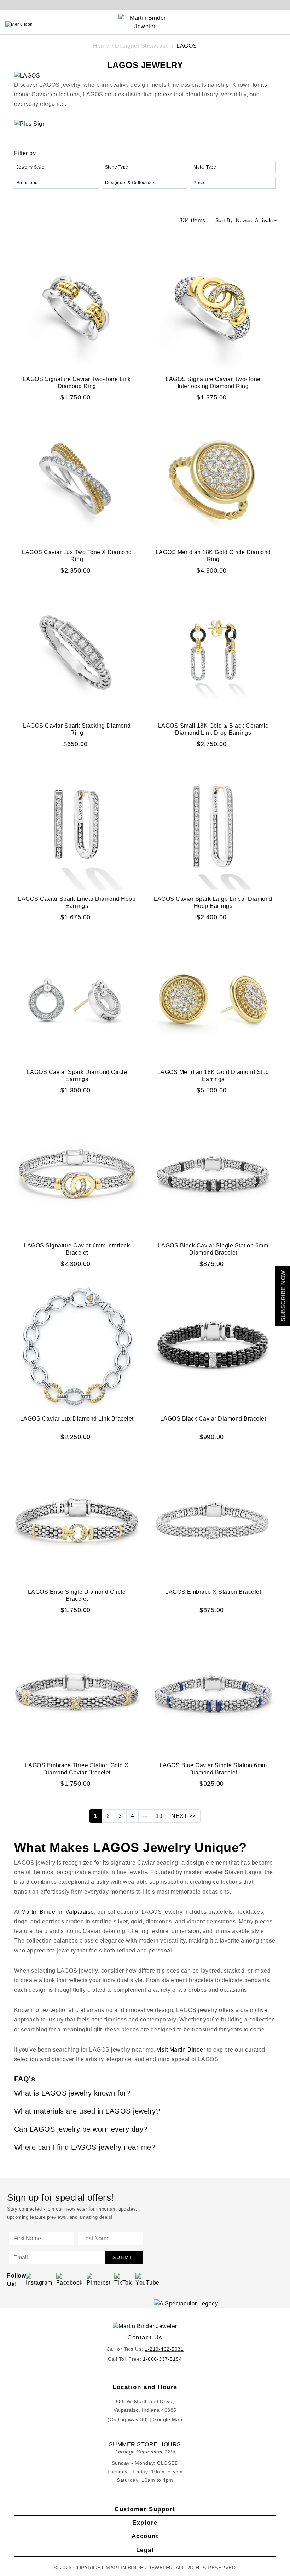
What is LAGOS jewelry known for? (72, 2093)
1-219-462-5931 (164, 2349)
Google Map (167, 2419)
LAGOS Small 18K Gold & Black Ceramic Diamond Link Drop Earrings (213, 729)
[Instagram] (39, 2279)
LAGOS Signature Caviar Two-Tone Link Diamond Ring (77, 383)
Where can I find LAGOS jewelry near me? (85, 2147)
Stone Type (117, 167)
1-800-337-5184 (162, 2359)
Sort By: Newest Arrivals (244, 220)
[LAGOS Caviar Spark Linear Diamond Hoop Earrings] (77, 826)
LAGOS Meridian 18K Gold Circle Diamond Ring (213, 556)
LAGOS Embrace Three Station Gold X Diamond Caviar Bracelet (77, 1769)
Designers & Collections (130, 183)
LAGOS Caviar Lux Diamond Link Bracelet (77, 1419)
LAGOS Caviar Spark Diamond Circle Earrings (77, 1076)
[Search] (250, 24)
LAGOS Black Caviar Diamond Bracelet (213, 1419)
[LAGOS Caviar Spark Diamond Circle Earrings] (77, 1000)
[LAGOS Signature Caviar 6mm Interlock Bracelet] (77, 1173)
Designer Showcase (142, 46)
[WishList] (266, 24)
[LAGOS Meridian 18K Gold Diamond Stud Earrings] (213, 1000)
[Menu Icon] (19, 24)
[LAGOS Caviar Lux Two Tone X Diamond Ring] (77, 480)
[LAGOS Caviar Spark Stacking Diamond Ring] (77, 653)
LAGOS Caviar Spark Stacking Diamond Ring (77, 729)
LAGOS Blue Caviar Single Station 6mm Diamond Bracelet (213, 1769)
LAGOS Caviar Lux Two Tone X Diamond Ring (77, 556)
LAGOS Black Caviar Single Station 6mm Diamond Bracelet (213, 1249)
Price (199, 183)
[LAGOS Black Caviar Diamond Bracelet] (213, 1346)
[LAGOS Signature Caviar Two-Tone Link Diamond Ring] (77, 306)
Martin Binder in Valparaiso (58, 1912)
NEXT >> (184, 1816)
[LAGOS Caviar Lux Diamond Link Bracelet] (77, 1346)
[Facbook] (69, 2279)
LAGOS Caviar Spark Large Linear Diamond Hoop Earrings (213, 902)
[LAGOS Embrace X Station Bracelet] (213, 1520)
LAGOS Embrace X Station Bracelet (213, 1592)
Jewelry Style (31, 167)
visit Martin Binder (181, 2050)
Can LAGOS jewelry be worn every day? (81, 2129)
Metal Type (205, 167)
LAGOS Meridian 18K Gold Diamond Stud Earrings (213, 1076)
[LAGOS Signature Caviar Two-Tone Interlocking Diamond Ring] (213, 306)
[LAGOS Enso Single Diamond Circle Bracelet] (77, 1520)
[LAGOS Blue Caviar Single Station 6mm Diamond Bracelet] (213, 1693)
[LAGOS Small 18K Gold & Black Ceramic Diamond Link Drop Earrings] (213, 653)
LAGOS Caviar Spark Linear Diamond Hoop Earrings (77, 902)
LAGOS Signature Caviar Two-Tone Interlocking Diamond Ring (213, 383)
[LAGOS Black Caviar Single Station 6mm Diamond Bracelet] (213, 1173)
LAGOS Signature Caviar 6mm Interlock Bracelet (77, 1249)
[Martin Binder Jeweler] (145, 2327)
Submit (124, 2257)
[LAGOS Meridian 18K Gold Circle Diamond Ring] (213, 480)
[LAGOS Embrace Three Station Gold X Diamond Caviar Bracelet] (77, 1693)
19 (159, 1816)
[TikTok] (123, 2279)
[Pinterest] (99, 2279)
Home (101, 46)
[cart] (282, 24)
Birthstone (27, 183)
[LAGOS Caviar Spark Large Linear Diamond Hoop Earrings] (213, 826)
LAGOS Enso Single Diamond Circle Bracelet (77, 1595)
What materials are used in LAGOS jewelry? (87, 2111)
